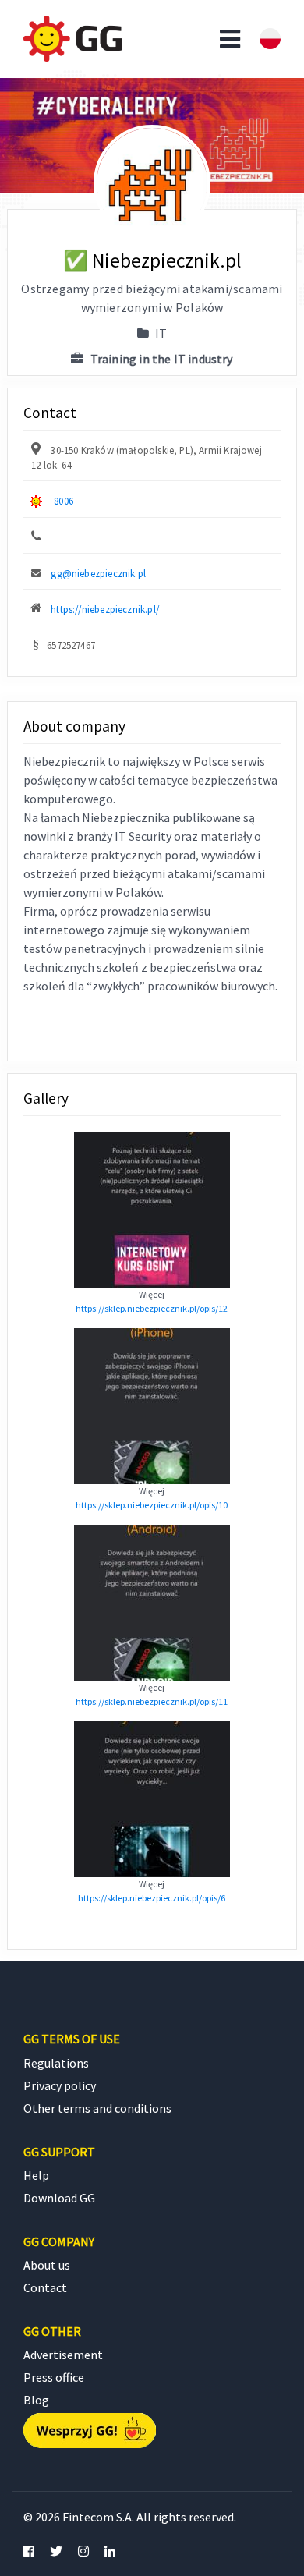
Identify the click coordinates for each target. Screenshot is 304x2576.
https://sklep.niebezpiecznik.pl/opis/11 (152, 1701)
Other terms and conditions (97, 2108)
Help (36, 2175)
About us (47, 2265)
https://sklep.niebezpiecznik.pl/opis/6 (152, 1898)
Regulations (56, 2063)
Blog (36, 2400)
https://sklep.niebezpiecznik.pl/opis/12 (152, 1308)
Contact (45, 2287)
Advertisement (63, 2355)
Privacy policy (60, 2085)
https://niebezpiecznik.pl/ (105, 609)
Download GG (59, 2198)
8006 (64, 501)
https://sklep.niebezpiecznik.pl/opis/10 (152, 1505)
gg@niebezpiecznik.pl (98, 573)
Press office (54, 2377)
